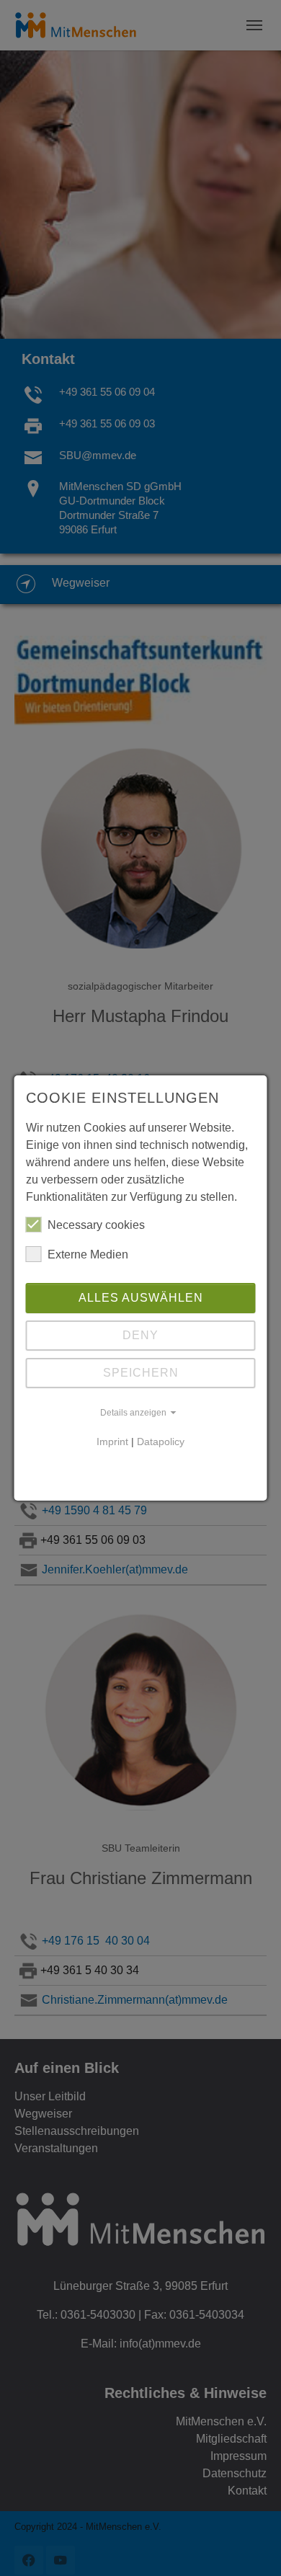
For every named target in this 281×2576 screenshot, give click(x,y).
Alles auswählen (141, 1298)
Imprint (112, 1442)
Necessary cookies (96, 1225)
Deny (140, 1335)
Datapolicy (161, 1442)
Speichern (141, 1373)
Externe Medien (88, 1254)
